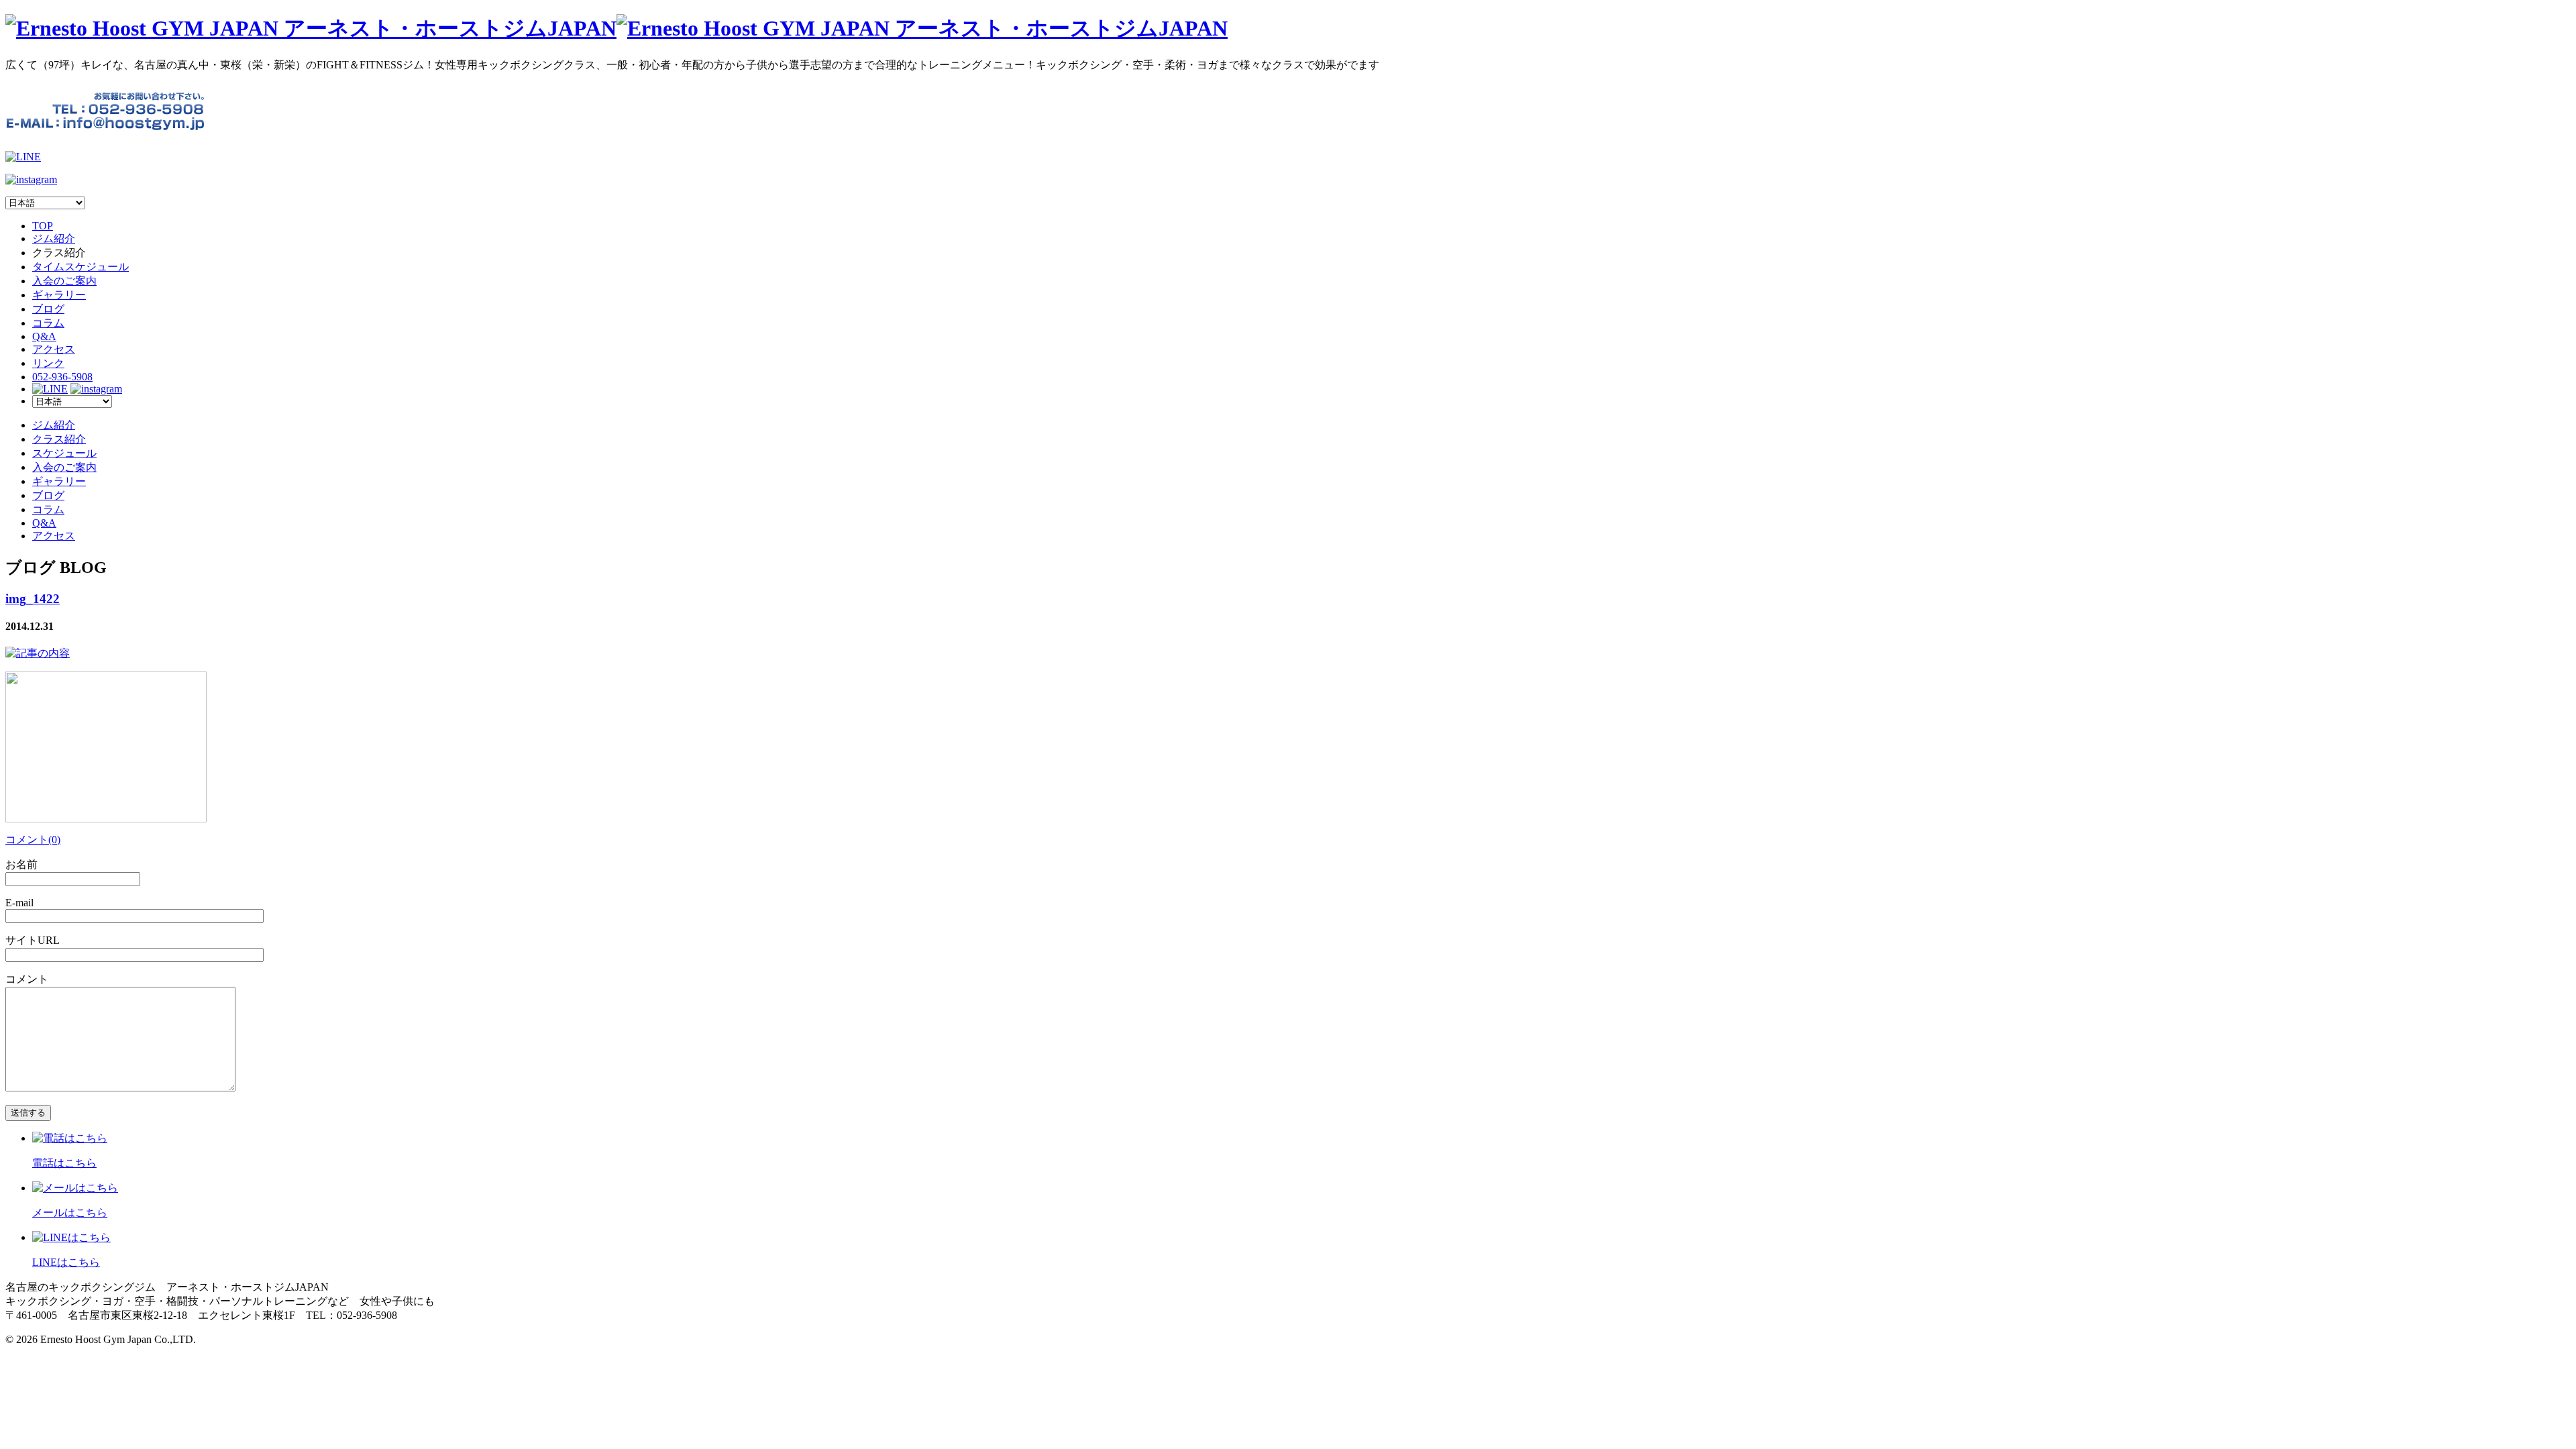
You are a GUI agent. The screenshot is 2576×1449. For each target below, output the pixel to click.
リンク (48, 363)
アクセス (54, 349)
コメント (27, 979)
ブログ (48, 309)
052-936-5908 (62, 377)
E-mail (19, 903)
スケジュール (64, 453)
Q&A (44, 336)
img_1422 (33, 599)
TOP (43, 226)
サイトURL (33, 940)
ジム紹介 (54, 238)
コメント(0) (33, 840)
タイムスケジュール (80, 267)
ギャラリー (59, 295)
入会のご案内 (64, 281)
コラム (48, 323)
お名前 (21, 864)
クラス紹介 (59, 439)
